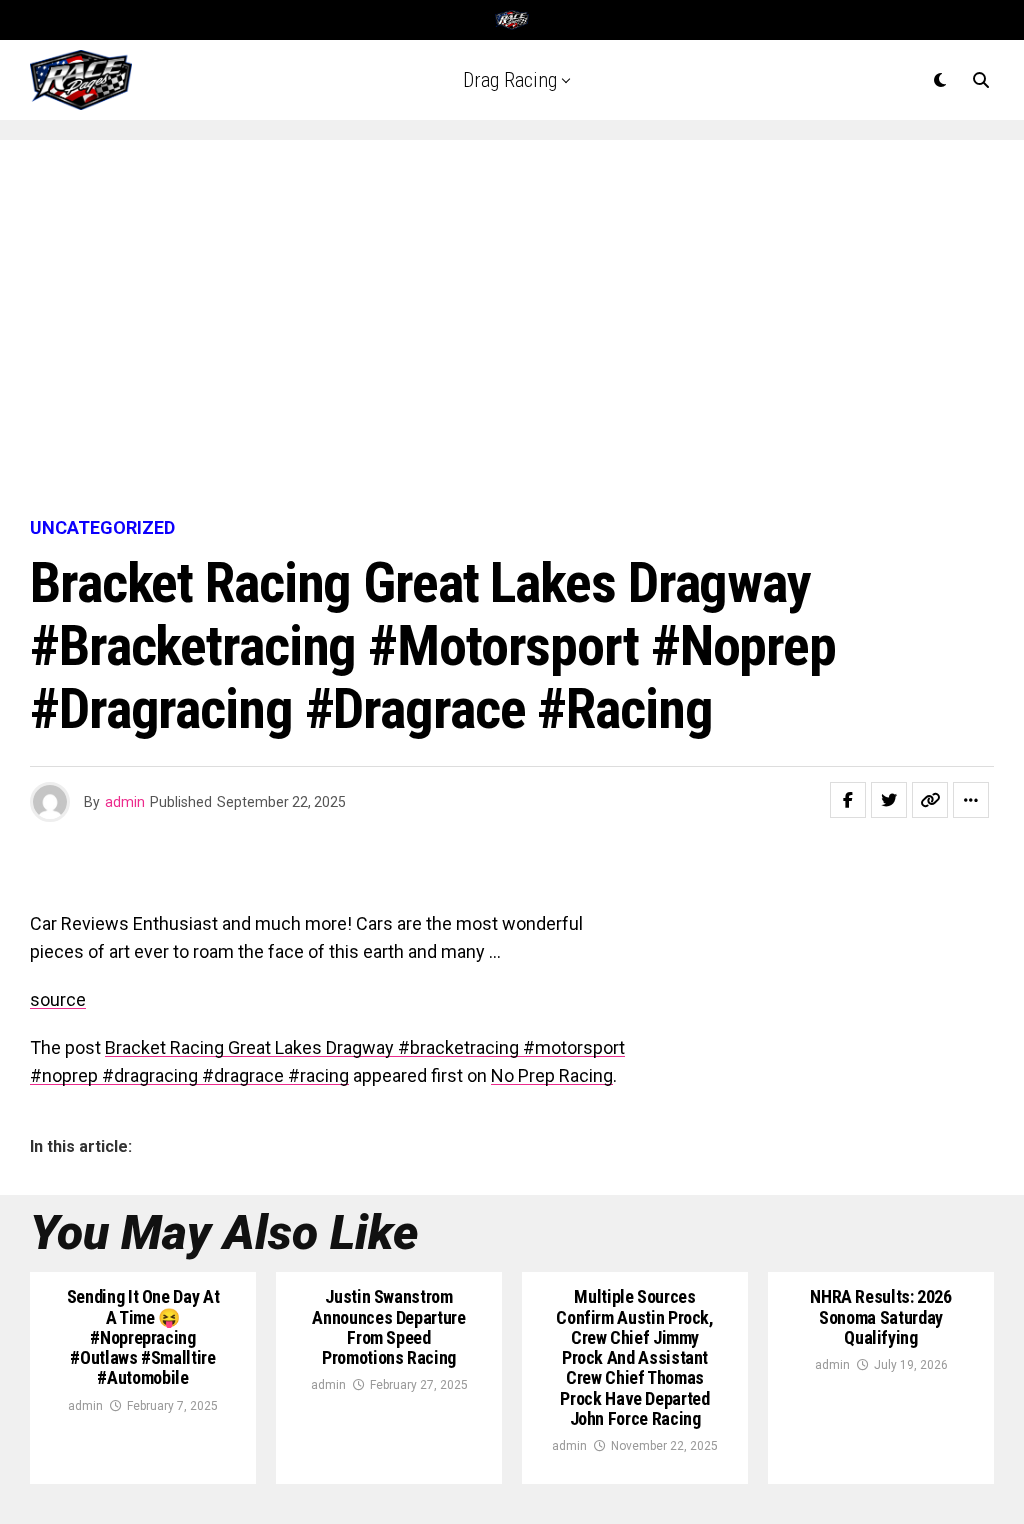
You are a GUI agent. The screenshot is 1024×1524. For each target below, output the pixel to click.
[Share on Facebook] (848, 800)
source (58, 999)
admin (125, 802)
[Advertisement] (512, 330)
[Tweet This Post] (889, 800)
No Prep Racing (552, 1075)
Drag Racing (510, 80)
